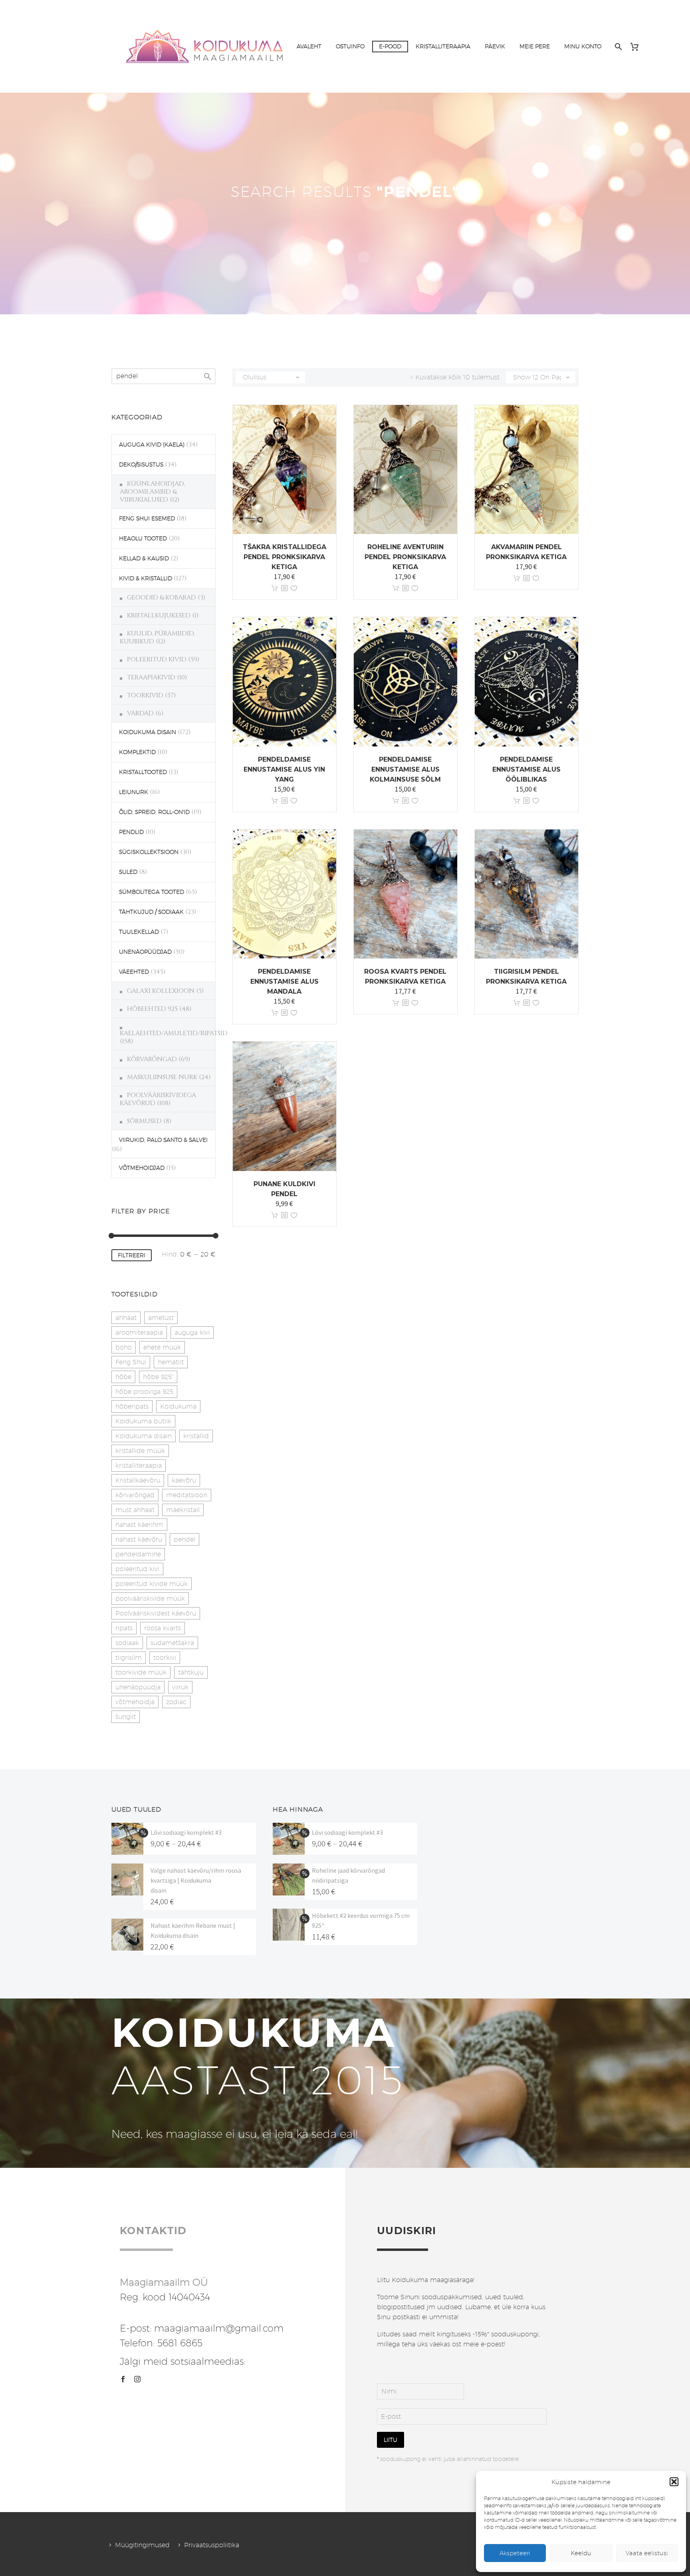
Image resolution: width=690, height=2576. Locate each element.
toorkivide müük (141, 1672)
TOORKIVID (145, 695)
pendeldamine (138, 1554)
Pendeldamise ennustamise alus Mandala (285, 981)
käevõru (184, 1480)
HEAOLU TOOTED (143, 538)
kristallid (196, 1436)
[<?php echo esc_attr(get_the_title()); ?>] (284, 588)
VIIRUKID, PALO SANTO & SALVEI (163, 1140)
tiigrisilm (129, 1658)
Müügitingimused (142, 2545)
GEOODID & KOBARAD (162, 597)
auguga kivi (192, 1333)
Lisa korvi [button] (275, 588)
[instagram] (137, 2379)
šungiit (126, 1717)
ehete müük (162, 1347)
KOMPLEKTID (137, 752)
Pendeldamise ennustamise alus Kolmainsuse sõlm (405, 769)
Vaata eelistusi (647, 2553)
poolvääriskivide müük (150, 1599)
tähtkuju (191, 1672)
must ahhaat (135, 1510)
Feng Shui (131, 1362)
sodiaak (127, 1643)
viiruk (180, 1687)
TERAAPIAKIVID (151, 677)
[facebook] (123, 2379)
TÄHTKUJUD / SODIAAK (151, 912)
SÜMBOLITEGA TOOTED (152, 892)
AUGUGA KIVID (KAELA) (152, 445)
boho (124, 1347)
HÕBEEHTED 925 (152, 1009)
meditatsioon (187, 1495)
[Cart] (637, 47)
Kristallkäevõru (138, 1480)
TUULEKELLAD (139, 932)
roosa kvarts (163, 1628)
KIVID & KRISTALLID (146, 578)
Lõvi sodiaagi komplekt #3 (186, 1832)
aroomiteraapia (139, 1333)
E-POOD (390, 46)
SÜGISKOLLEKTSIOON (149, 852)
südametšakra (172, 1643)
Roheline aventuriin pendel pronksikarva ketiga (405, 557)
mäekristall (183, 1510)
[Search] (618, 47)
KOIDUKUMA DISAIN (148, 732)
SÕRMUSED (144, 1121)
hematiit (171, 1362)
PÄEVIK (495, 46)
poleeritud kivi (137, 1569)
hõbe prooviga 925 (144, 1392)
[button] (674, 2482)
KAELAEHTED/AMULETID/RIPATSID (174, 1033)
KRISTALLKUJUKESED (159, 615)
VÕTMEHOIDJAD (142, 1168)
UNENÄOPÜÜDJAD (145, 952)
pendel (184, 1539)
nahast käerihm (139, 1525)
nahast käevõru (139, 1539)
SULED (128, 872)
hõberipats (132, 1406)
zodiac (176, 1702)
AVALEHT (309, 46)
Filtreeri (132, 1255)
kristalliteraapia (139, 1466)
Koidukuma (178, 1406)
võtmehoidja (135, 1702)
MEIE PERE (535, 46)
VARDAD (140, 713)
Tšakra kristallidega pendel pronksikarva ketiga (285, 557)
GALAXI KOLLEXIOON (161, 991)
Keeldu (581, 2553)
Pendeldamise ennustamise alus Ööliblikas (526, 769)
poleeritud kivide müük (152, 1584)
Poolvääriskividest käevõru (156, 1613)
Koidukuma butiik (143, 1421)
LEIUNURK (134, 792)
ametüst (161, 1318)
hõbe (123, 1377)
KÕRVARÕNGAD (152, 1059)
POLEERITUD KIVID (157, 659)
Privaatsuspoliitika (212, 2545)
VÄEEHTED (134, 972)
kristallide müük (140, 1451)
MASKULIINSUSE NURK (162, 1077)
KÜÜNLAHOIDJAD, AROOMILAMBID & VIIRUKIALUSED (152, 492)
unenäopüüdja (138, 1687)
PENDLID (131, 832)
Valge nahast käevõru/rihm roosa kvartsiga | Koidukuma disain (196, 1880)
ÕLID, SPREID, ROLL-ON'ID (154, 812)
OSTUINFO (350, 46)
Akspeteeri (515, 2553)
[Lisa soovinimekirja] (294, 588)
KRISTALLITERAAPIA (443, 46)
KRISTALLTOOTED (143, 772)
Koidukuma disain (144, 1436)
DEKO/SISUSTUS (141, 464)
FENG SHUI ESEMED (147, 518)
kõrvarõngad (135, 1495)
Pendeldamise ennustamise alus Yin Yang (284, 769)
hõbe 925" (158, 1377)
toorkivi (165, 1658)
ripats (124, 1628)
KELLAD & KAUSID (144, 558)
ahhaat (126, 1318)
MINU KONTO (583, 46)
